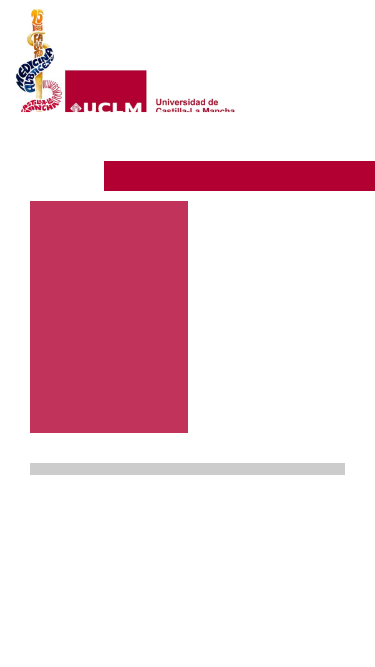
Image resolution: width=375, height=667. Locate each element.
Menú (308, 145)
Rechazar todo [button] (225, 585)
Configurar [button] (225, 619)
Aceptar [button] (225, 552)
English (322, 114)
